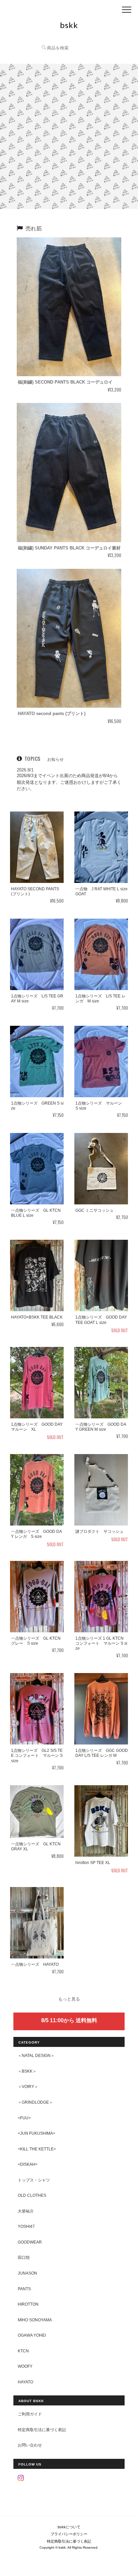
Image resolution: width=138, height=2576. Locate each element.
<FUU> (24, 2118)
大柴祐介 (26, 2211)
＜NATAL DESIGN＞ (36, 2055)
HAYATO (25, 2382)
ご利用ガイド (30, 2414)
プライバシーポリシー (69, 2534)
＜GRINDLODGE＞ (35, 2102)
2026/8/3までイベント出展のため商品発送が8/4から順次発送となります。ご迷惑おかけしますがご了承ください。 (69, 782)
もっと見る (69, 1999)
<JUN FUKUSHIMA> (37, 2133)
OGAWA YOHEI (32, 2335)
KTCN (23, 2351)
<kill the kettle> (37, 2149)
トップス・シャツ (34, 2180)
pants (24, 2289)
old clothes (32, 2195)
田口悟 (24, 2257)
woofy (25, 2366)
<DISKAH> (28, 2164)
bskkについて (69, 2527)
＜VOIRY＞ (28, 2086)
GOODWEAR (30, 2242)
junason (27, 2273)
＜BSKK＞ (27, 2071)
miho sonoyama (35, 2320)
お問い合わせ (30, 2445)
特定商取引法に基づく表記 (42, 2430)
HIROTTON (28, 2304)
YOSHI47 (26, 2226)
